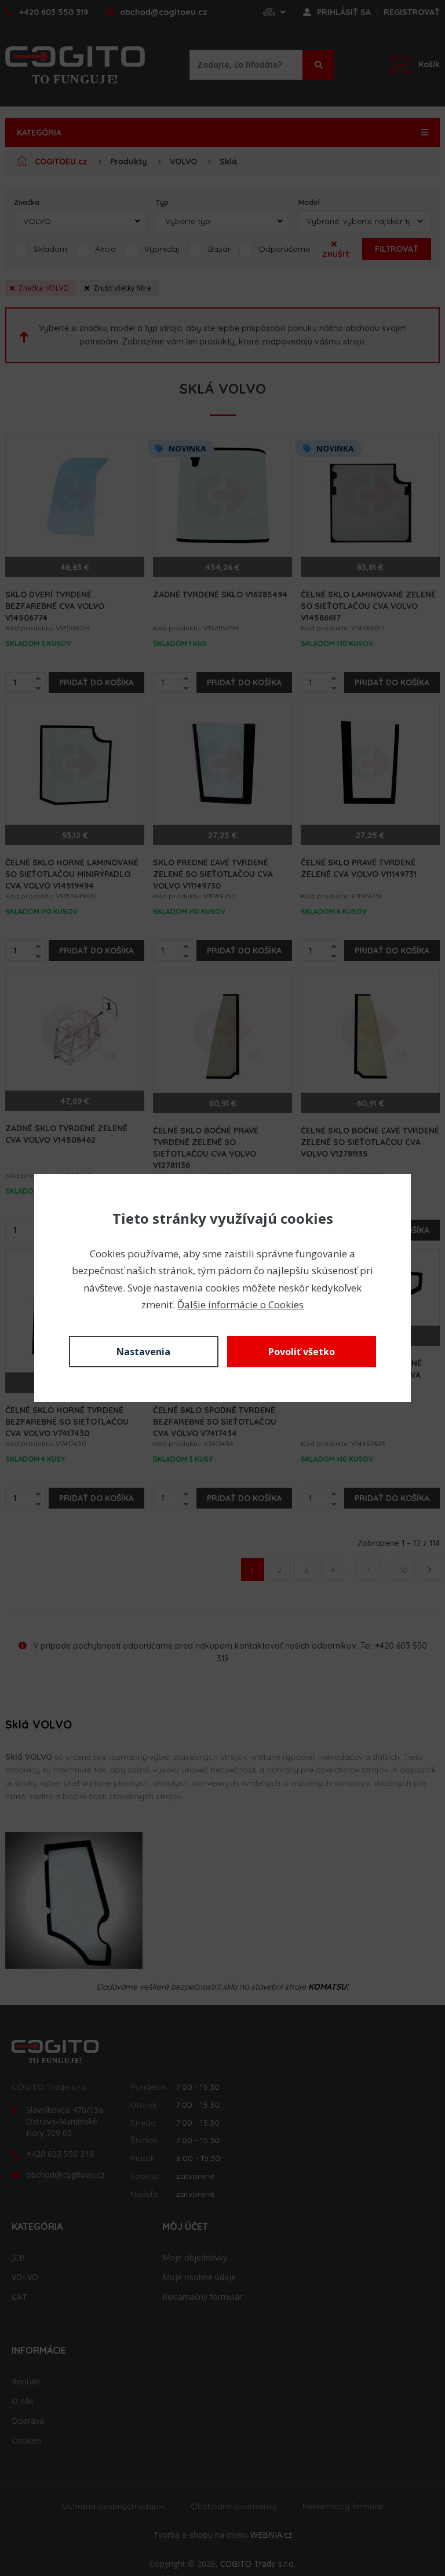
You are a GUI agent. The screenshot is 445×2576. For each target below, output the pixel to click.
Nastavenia (143, 1352)
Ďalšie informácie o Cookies (240, 1304)
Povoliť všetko (302, 1352)
